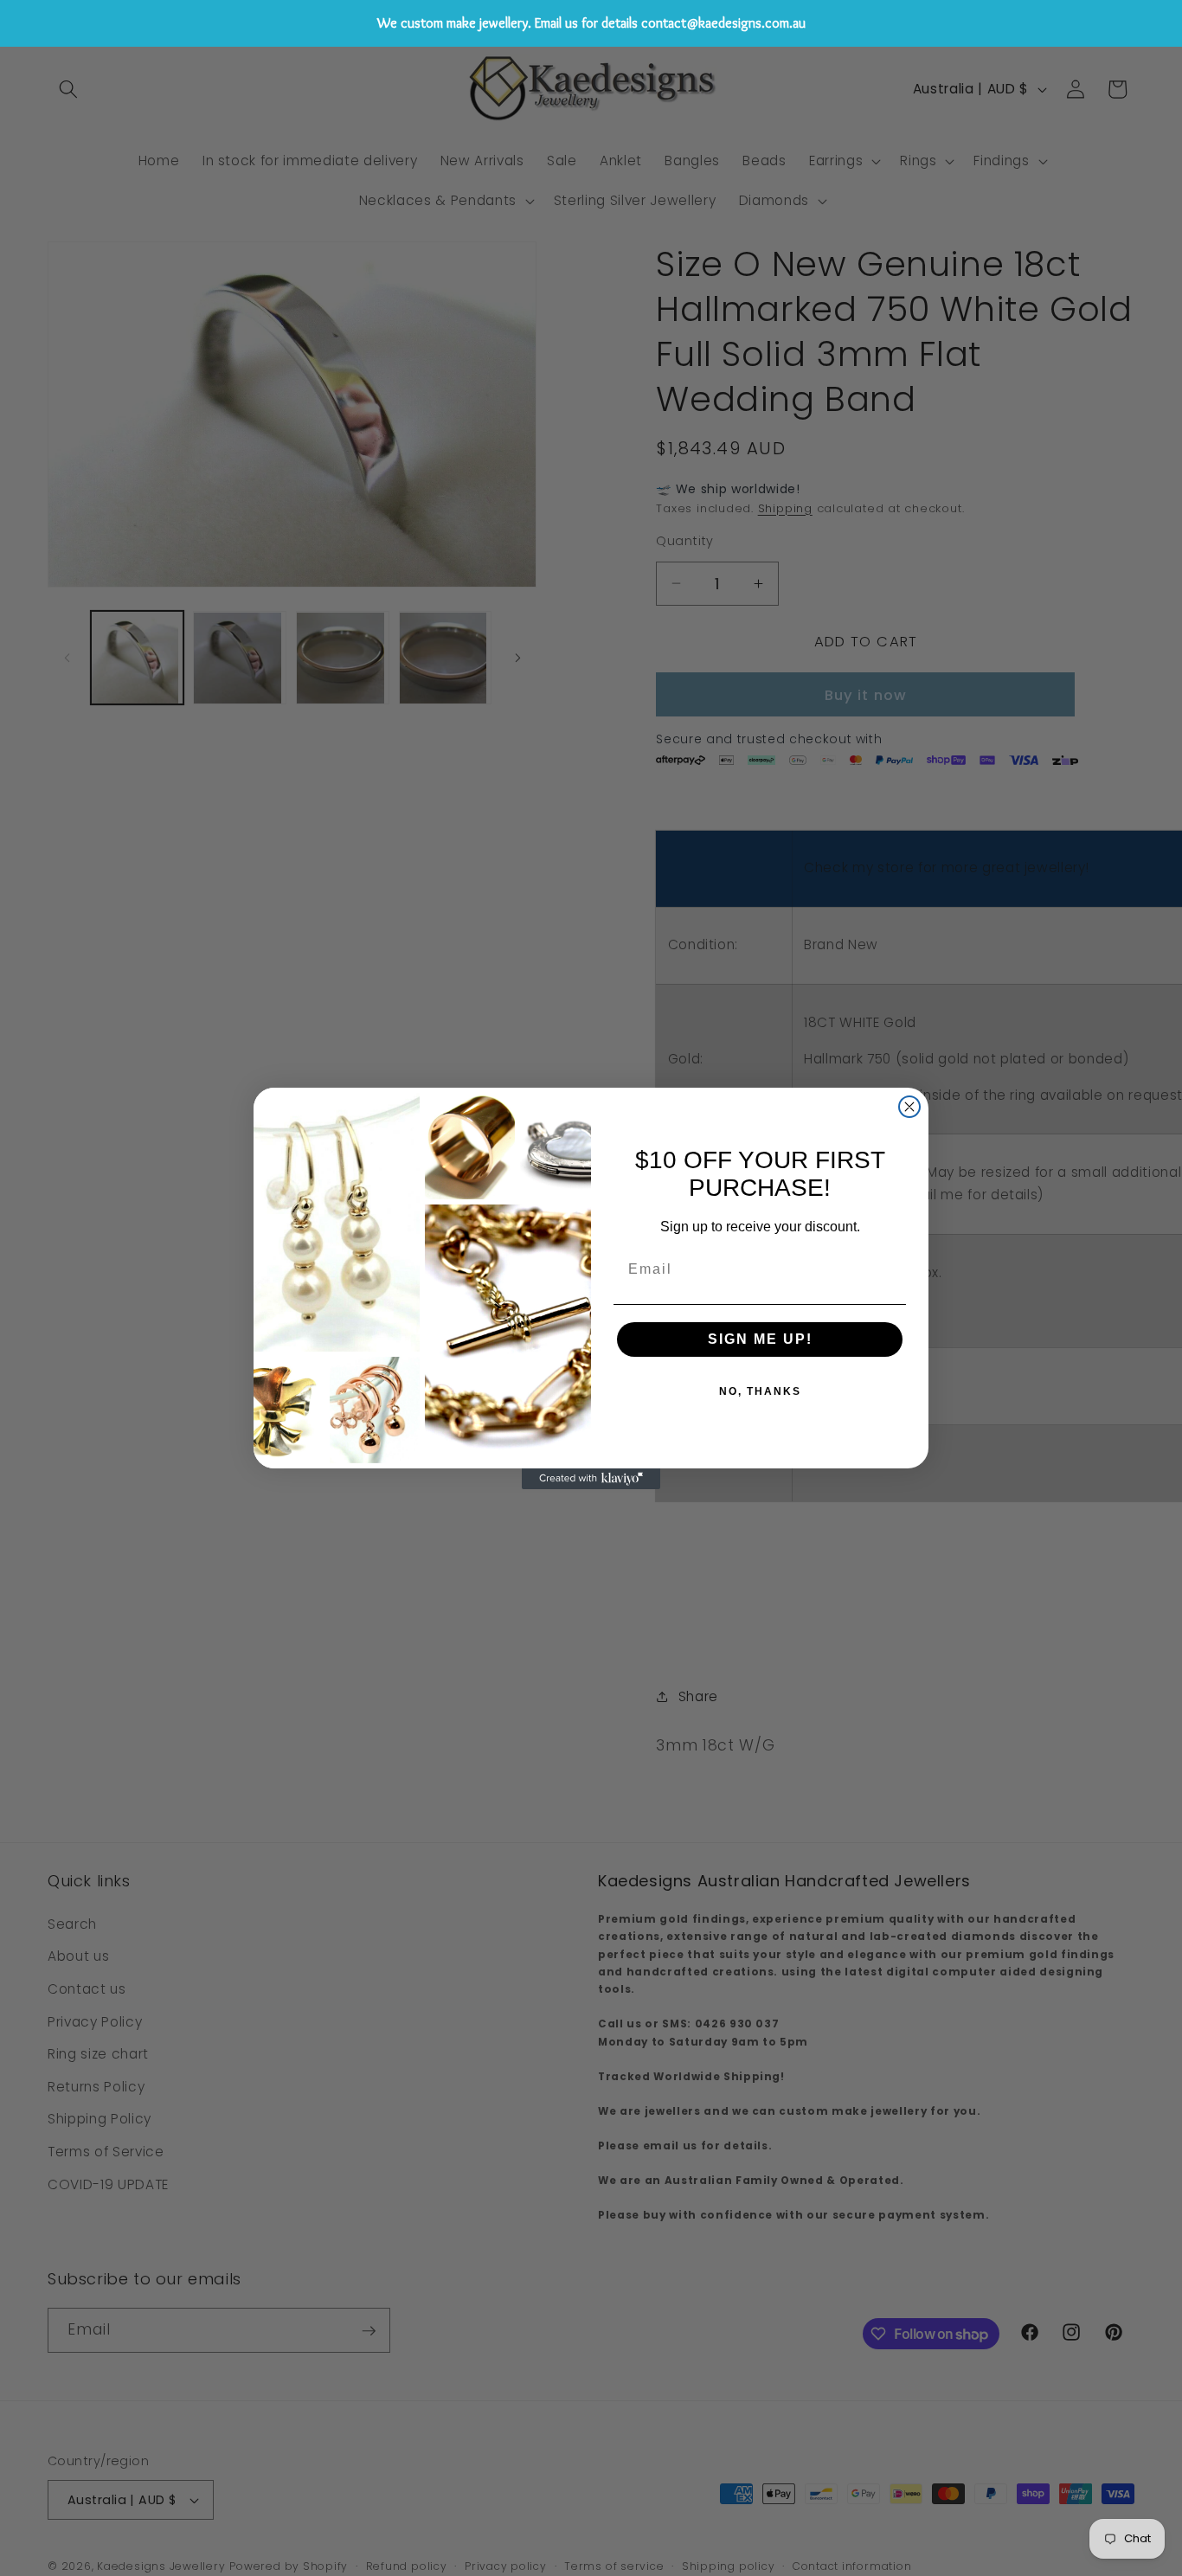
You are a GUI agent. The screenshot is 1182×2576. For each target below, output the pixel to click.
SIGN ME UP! (760, 1339)
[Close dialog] (909, 1107)
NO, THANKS (760, 1391)
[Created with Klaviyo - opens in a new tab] (591, 1479)
